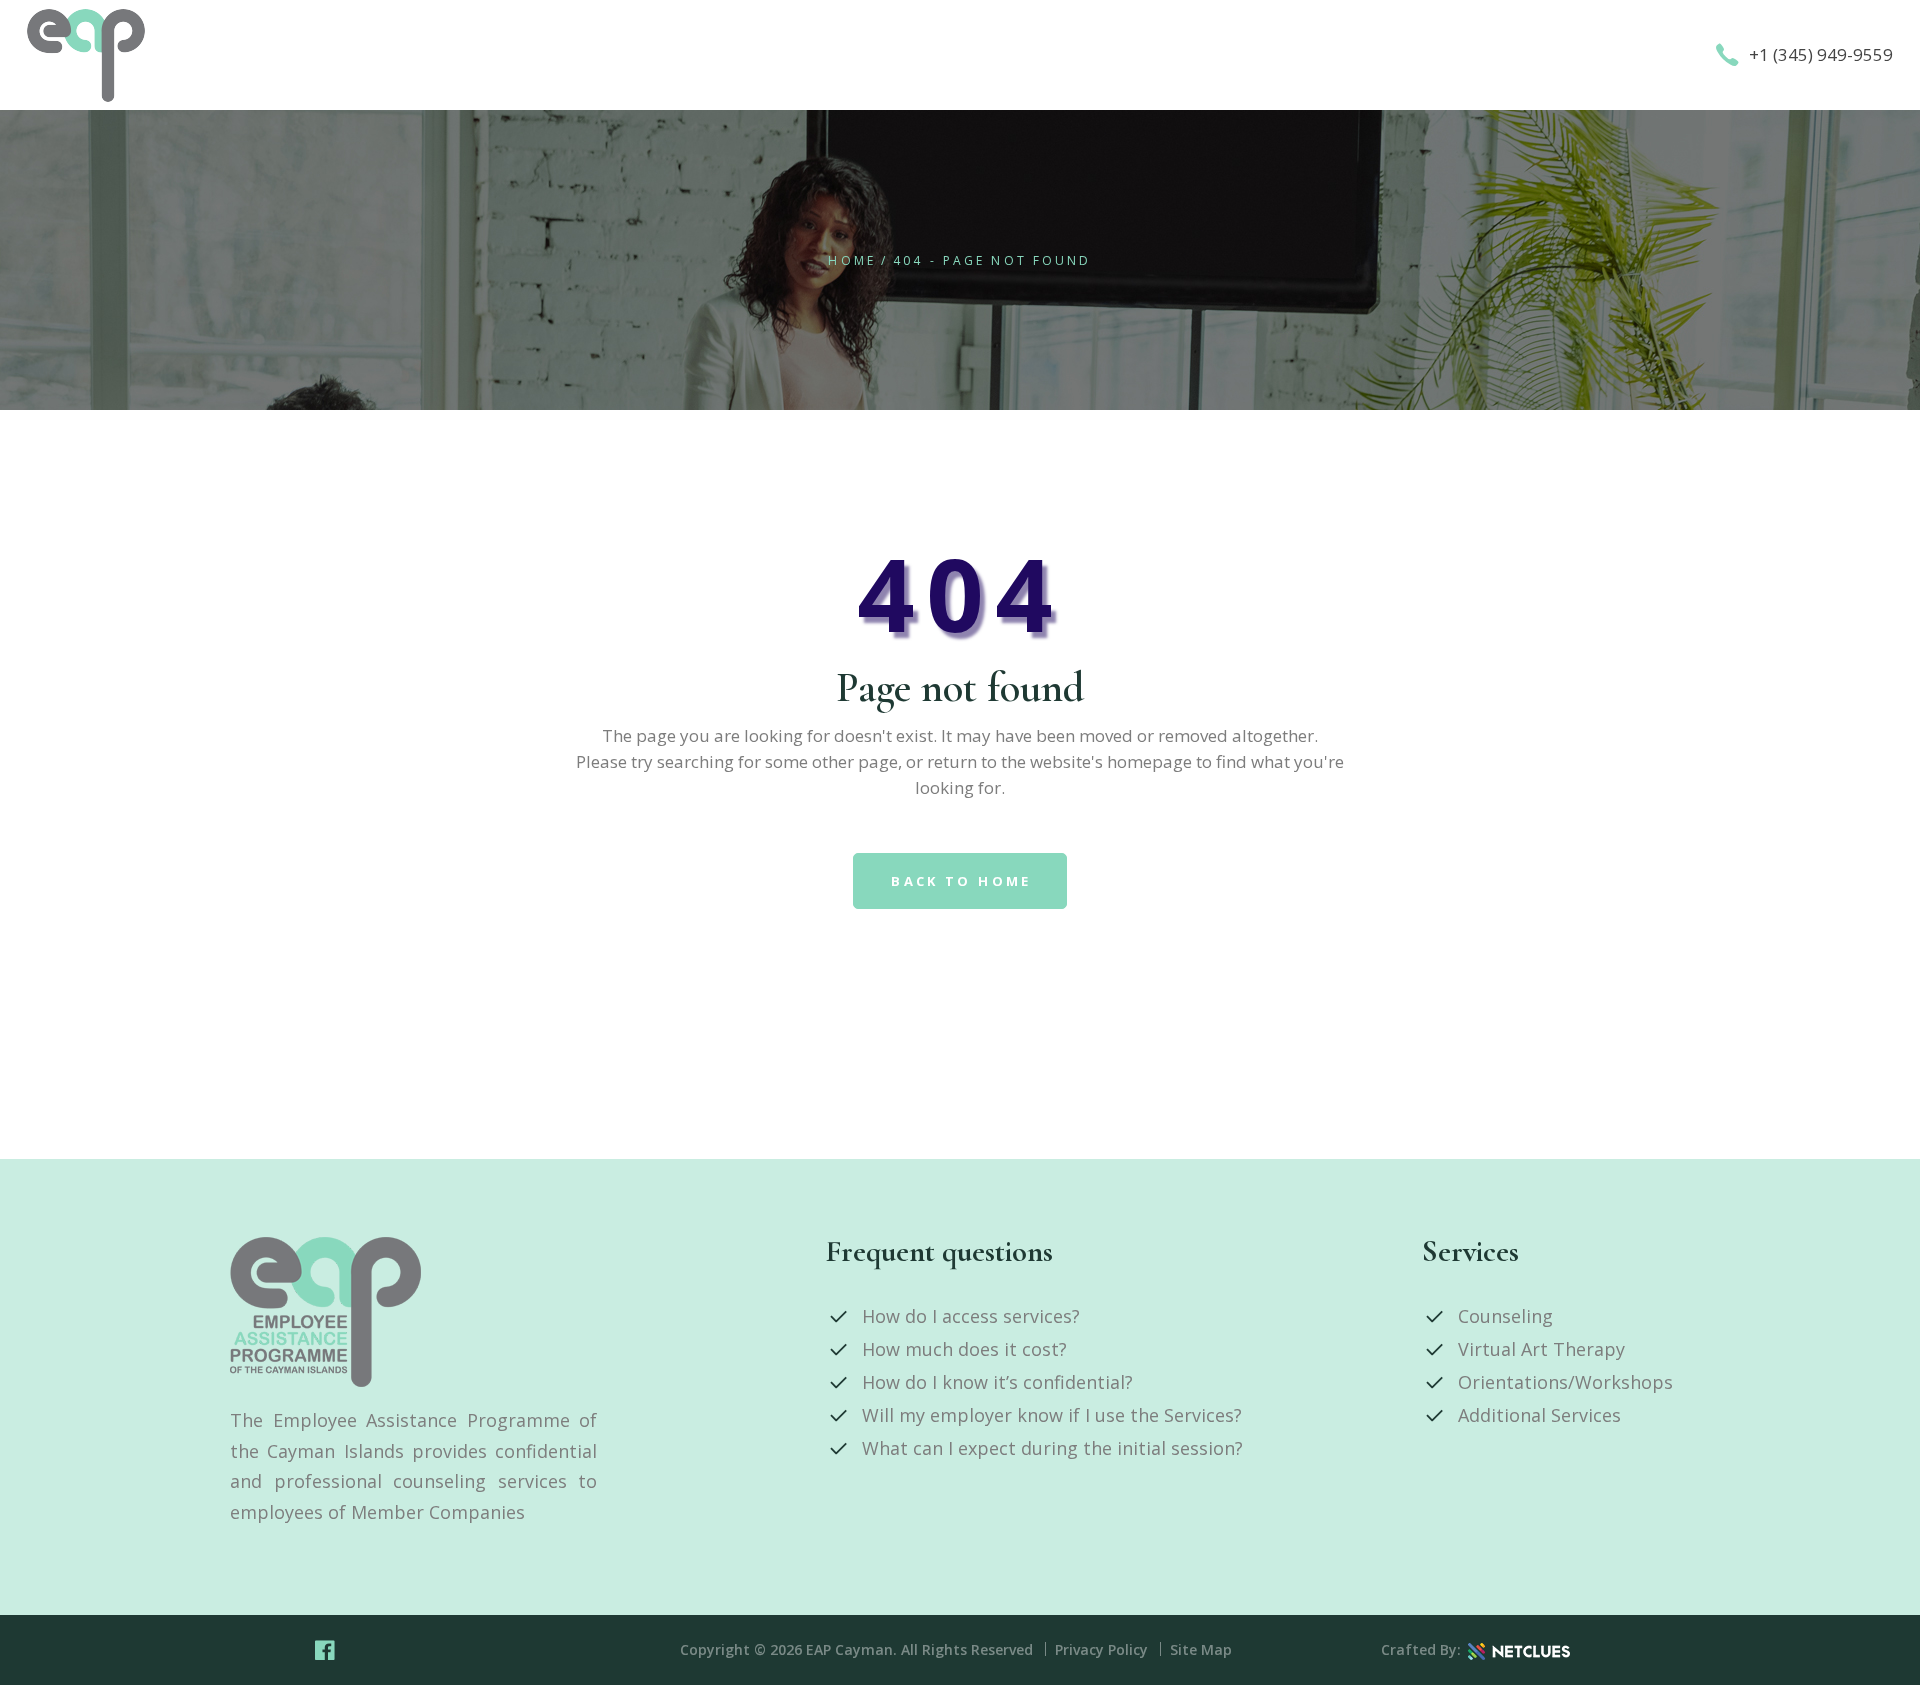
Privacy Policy (1101, 1649)
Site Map (1201, 1649)
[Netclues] (1519, 1650)
